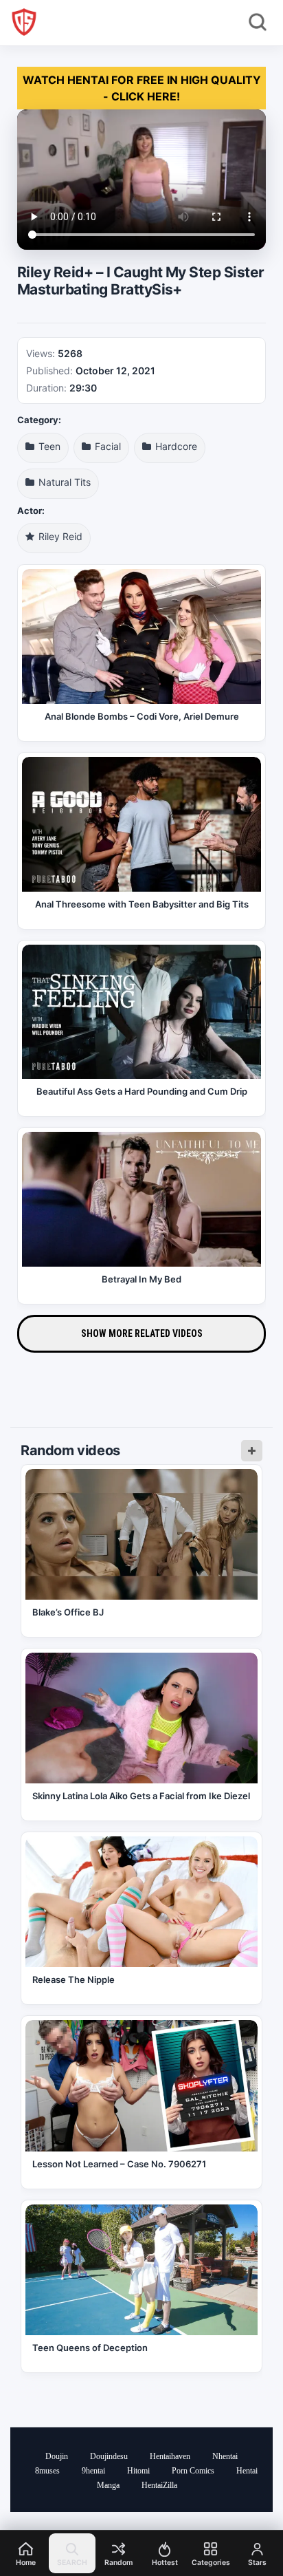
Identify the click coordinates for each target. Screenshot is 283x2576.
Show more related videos (142, 1333)
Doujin (57, 2456)
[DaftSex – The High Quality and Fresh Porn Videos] (24, 22)
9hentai (93, 2471)
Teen (48, 446)
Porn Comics (193, 2471)
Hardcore (175, 446)
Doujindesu (109, 2456)
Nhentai (225, 2456)
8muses (47, 2471)
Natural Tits (63, 482)
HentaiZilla (159, 2485)
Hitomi (138, 2471)
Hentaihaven (170, 2456)
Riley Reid (59, 536)
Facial (106, 446)
